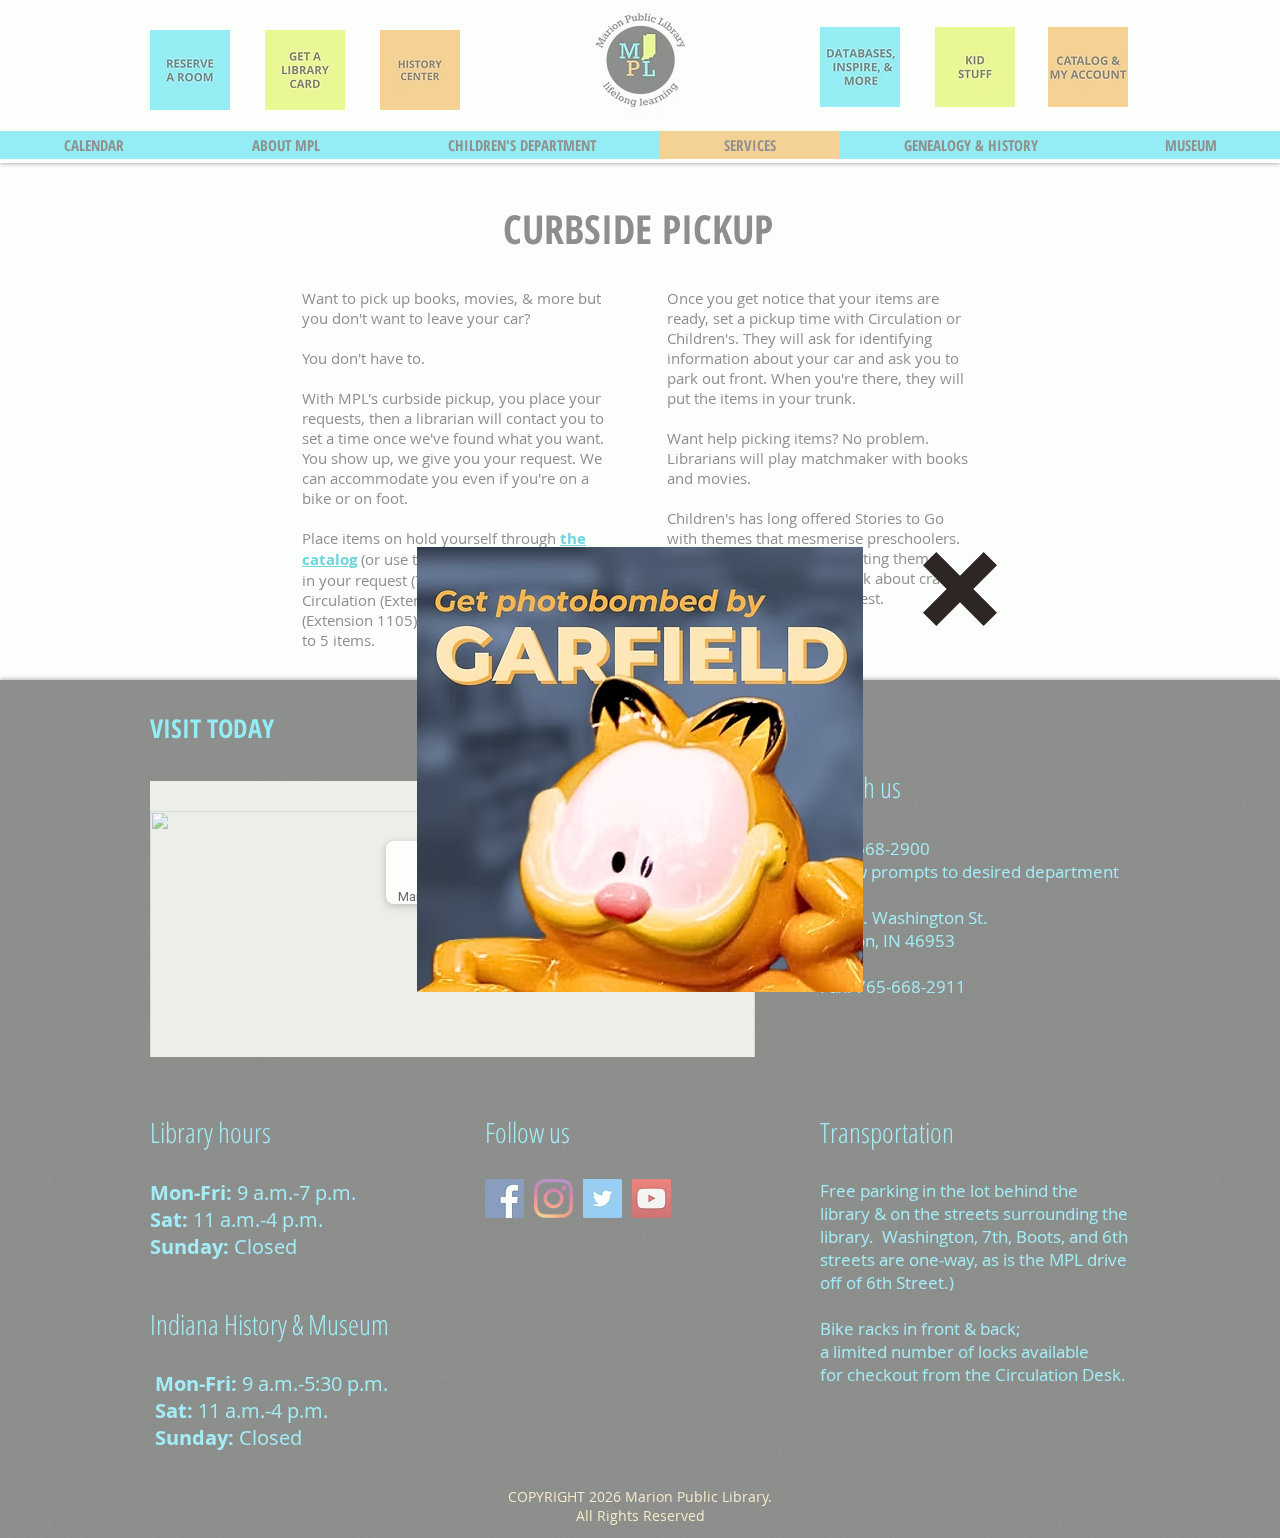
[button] (960, 589)
